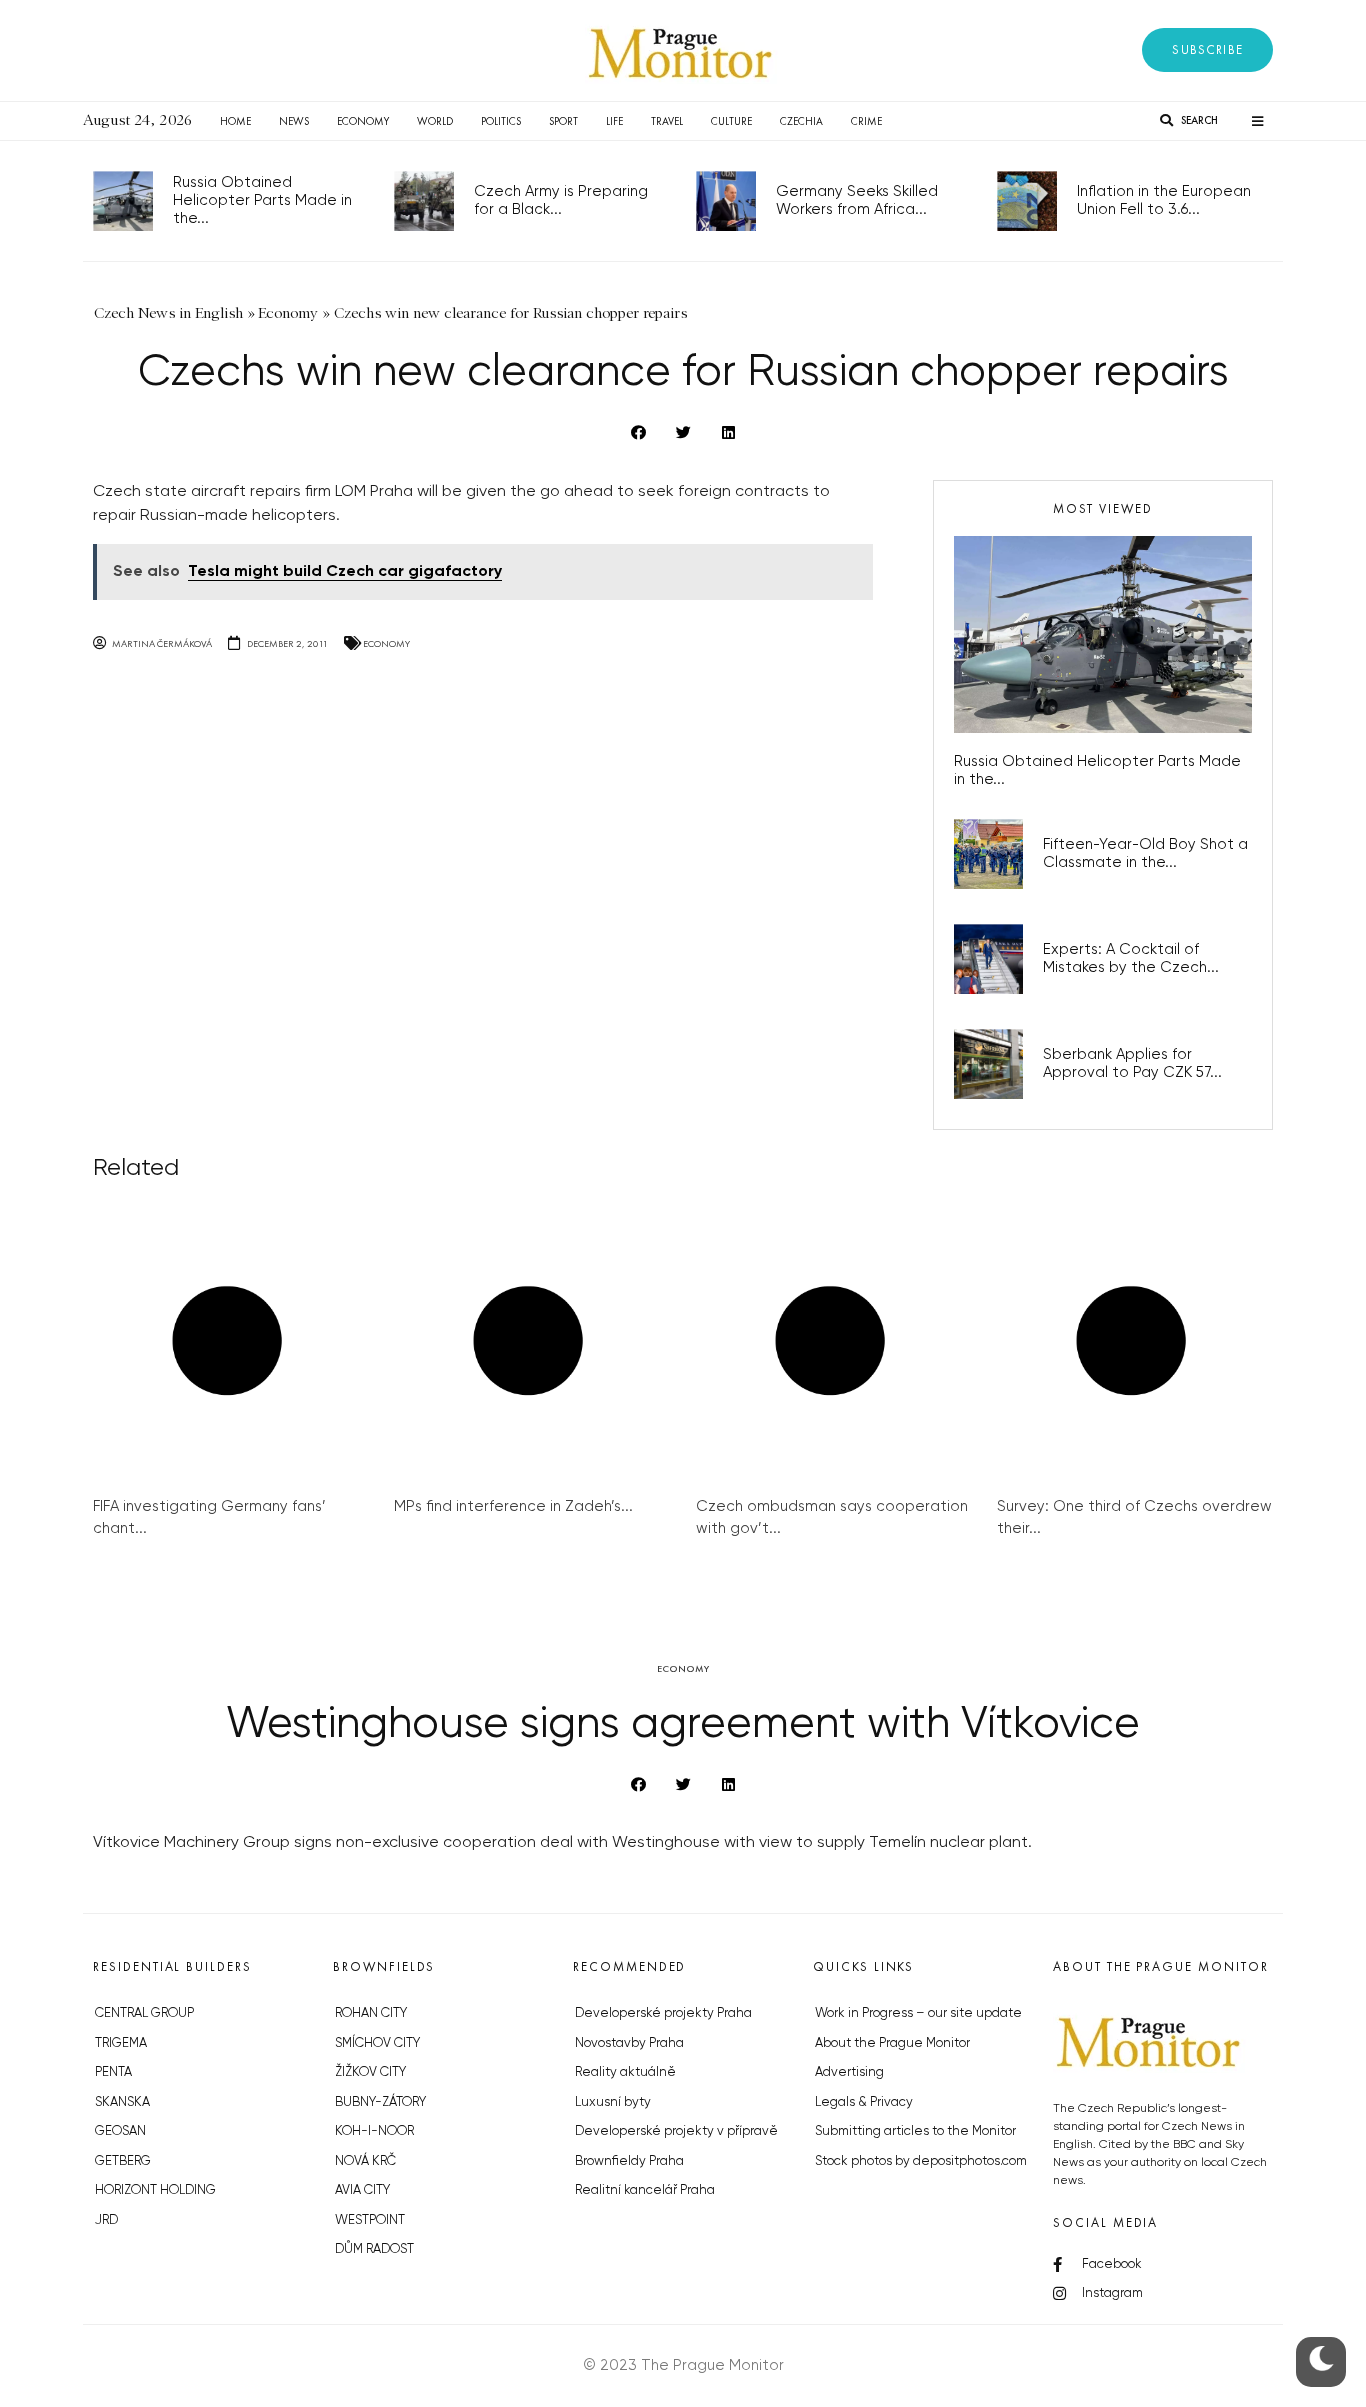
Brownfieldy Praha (629, 2161)
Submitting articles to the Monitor (915, 2131)
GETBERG (123, 2161)
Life (614, 121)
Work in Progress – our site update (918, 2013)
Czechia (801, 121)
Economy (363, 121)
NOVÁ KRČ (365, 2161)
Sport (563, 121)
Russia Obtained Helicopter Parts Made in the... (262, 200)
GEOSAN (120, 2131)
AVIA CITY (362, 2190)
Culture (731, 121)
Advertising (849, 2072)
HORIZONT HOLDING (155, 2190)
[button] (1207, 50)
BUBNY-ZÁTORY (380, 2102)
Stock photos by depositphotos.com (921, 2161)
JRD (106, 2220)
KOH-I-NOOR (374, 2131)
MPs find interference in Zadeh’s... (513, 1506)
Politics (501, 121)
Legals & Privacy (864, 2102)
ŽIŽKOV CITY (370, 2072)
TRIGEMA (121, 2043)
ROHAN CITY (371, 2013)
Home (235, 121)
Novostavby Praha (629, 2043)
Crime (866, 121)
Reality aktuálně (625, 2072)
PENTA (113, 2072)
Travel (667, 121)
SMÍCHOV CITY (377, 2043)
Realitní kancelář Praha (645, 2190)
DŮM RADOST (374, 2249)
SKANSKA (122, 2102)
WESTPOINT (370, 2220)
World (435, 121)
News (294, 121)
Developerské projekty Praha (663, 2013)
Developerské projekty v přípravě (676, 2131)
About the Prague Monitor (892, 2043)
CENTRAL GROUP (144, 2013)
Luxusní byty (613, 2102)
